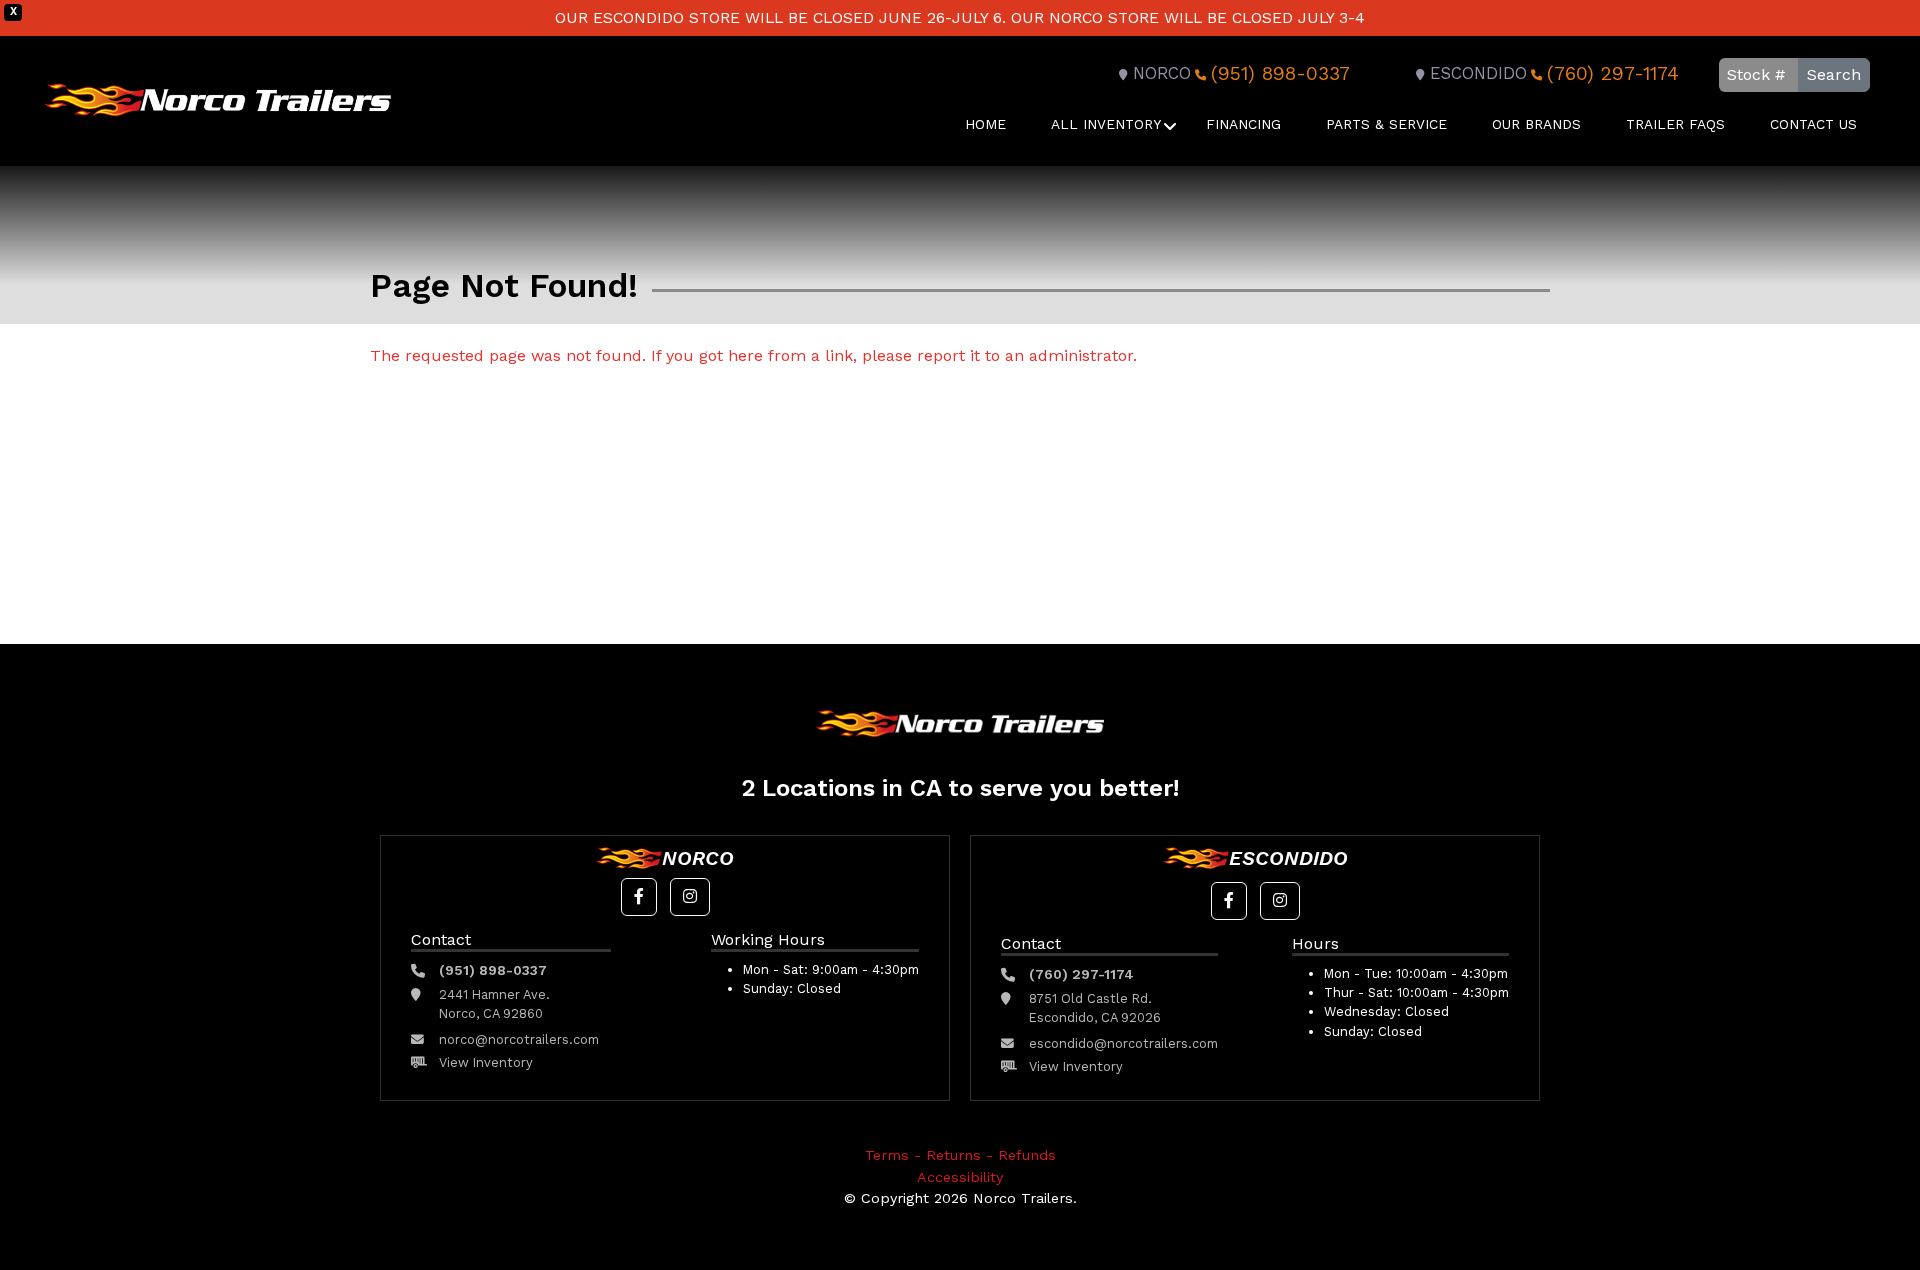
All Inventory (1106, 124)
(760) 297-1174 (1613, 73)
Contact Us (1813, 124)
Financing (1243, 124)
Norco (1162, 73)
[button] (639, 897)
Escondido (1478, 73)
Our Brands (1536, 124)
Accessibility (960, 1177)
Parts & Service (1386, 124)
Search (1834, 74)
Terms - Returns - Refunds (960, 1155)
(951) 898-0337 (1280, 73)
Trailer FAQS (1675, 124)
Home (985, 124)
